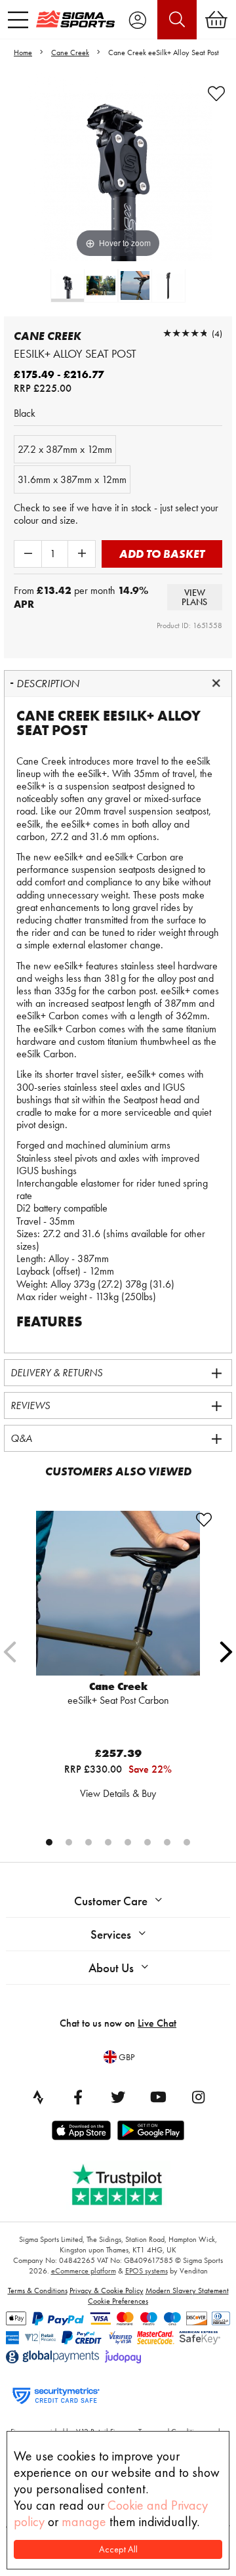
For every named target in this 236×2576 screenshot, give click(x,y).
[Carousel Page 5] (128, 1842)
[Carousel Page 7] (167, 1842)
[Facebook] (78, 2097)
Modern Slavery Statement (187, 2291)
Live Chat (157, 2023)
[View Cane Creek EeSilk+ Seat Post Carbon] (118, 1593)
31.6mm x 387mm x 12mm (72, 479)
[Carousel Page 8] (187, 1842)
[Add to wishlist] (216, 94)
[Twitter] (118, 2097)
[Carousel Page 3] (88, 1842)
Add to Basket (162, 554)
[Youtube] (158, 2097)
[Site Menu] (18, 20)
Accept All (118, 2549)
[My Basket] (216, 20)
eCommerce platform (84, 2271)
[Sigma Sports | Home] (75, 19)
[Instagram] (198, 2097)
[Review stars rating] (186, 333)
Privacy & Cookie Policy (107, 2291)
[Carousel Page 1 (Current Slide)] (49, 1842)
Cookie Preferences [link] (118, 2301)
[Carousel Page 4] (108, 1842)
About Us (111, 1968)
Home (23, 53)
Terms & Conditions (38, 2291)
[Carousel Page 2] (69, 1842)
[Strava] (38, 2097)
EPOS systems (147, 2271)
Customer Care (111, 1901)
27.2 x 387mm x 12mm (65, 449)
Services (111, 1934)
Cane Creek (70, 53)
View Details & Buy (118, 1793)
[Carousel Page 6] (147, 1842)
